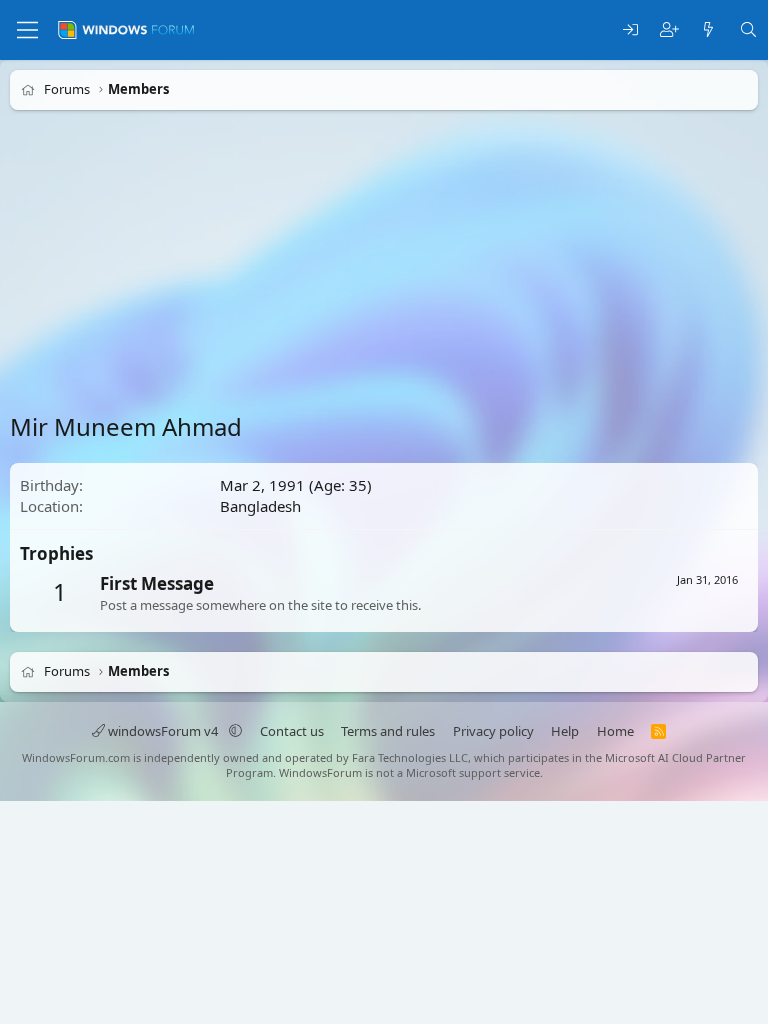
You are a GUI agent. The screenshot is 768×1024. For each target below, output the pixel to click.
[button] (235, 731)
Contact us (292, 731)
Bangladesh (260, 506)
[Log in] (630, 30)
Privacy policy (493, 731)
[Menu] (27, 30)
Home (615, 731)
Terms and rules (388, 731)
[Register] (669, 30)
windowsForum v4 (163, 731)
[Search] (748, 30)
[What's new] (708, 30)
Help (565, 731)
